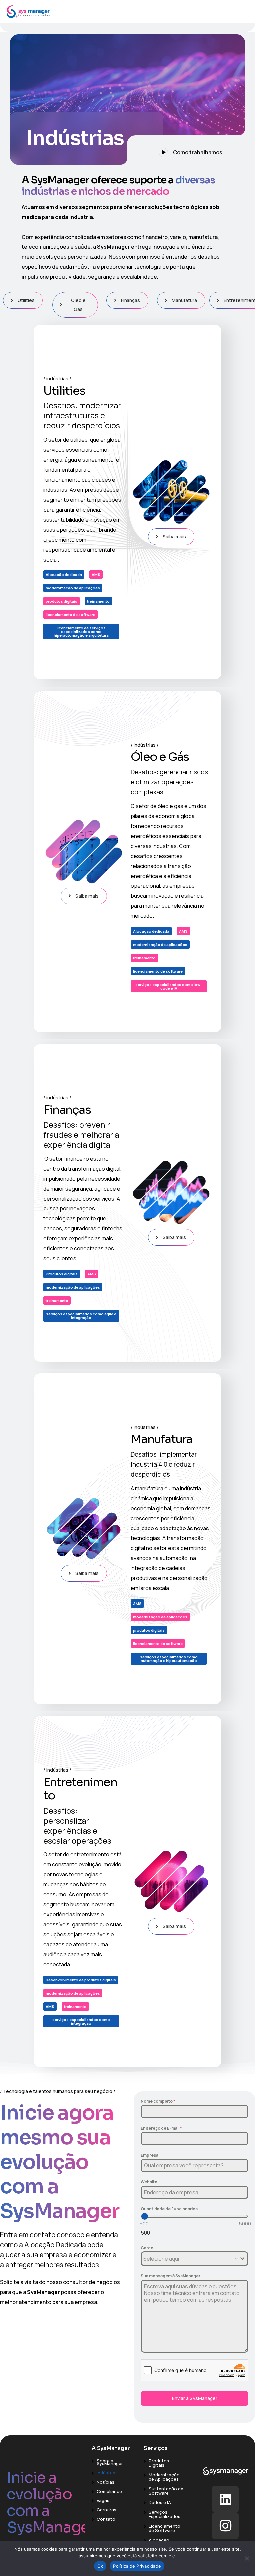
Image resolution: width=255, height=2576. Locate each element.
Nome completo (158, 2101)
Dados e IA (160, 2502)
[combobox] (195, 2259)
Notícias (105, 2482)
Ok (100, 2566)
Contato (106, 2519)
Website (149, 2182)
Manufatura (184, 300)
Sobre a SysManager (110, 2462)
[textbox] (188, 2259)
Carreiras (106, 2510)
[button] (186, 150)
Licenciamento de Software (165, 2528)
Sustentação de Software (166, 2491)
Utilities (26, 300)
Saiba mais (174, 536)
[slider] (145, 2216)
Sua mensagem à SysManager (170, 2276)
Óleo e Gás (78, 305)
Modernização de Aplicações (164, 2477)
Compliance (109, 2491)
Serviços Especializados (165, 2514)
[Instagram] (225, 2526)
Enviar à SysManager (195, 2398)
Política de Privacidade (137, 2566)
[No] (247, 2558)
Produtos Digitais (159, 2463)
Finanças (130, 300)
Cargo (147, 2248)
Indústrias (107, 2473)
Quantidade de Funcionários (169, 2209)
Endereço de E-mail (161, 2128)
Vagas (103, 2500)
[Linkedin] (225, 2499)
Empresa (150, 2155)
